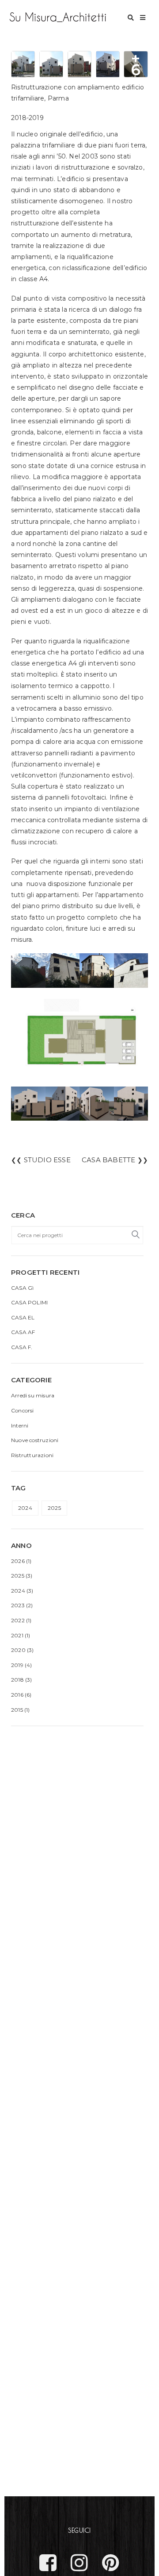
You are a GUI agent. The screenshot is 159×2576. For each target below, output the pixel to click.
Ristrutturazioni (32, 1455)
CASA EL (23, 1317)
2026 (18, 1561)
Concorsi (23, 1410)
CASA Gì (22, 1288)
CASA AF (23, 1332)
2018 (17, 1680)
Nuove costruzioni (35, 1440)
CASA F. (22, 1347)
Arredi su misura (33, 1395)
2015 (17, 1710)
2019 (17, 1665)
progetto (71, 917)
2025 (54, 1508)
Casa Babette (108, 1160)
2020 (18, 1650)
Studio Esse (47, 1160)
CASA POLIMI (29, 1302)
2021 (17, 1635)
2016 (17, 1695)
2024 (25, 1508)
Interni (20, 1425)
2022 (18, 1620)
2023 (18, 1605)
